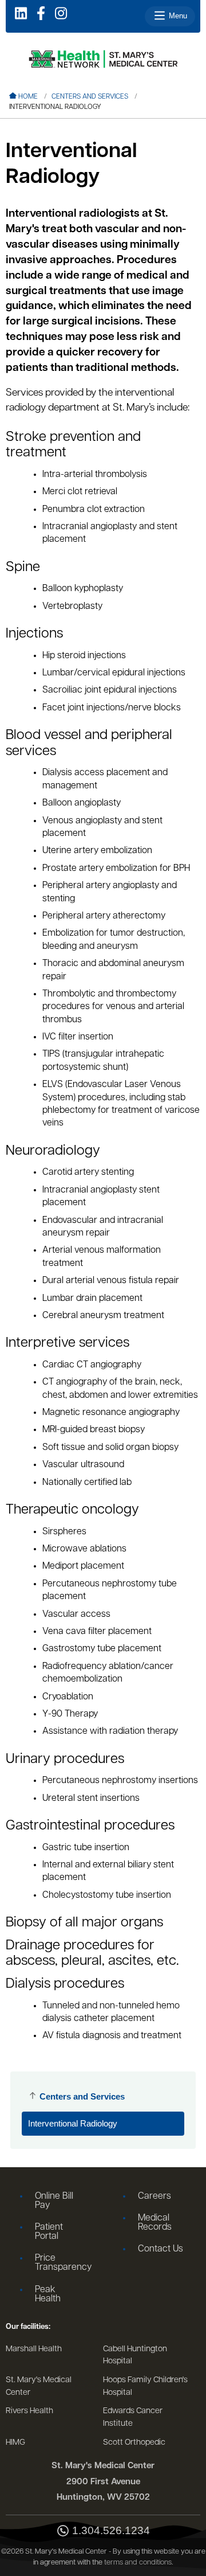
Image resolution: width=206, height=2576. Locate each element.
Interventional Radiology (73, 2123)
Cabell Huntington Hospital (135, 2356)
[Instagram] (61, 14)
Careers (154, 2196)
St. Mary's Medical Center (39, 2387)
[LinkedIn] (21, 14)
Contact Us (161, 2249)
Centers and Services (90, 97)
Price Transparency (62, 2263)
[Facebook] (41, 14)
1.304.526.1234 (111, 2531)
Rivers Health (29, 2411)
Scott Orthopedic (134, 2443)
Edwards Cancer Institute (133, 2417)
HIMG (15, 2443)
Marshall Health (34, 2349)
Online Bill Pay (54, 2201)
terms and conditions (138, 2563)
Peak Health (48, 2294)
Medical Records (155, 2223)
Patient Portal (49, 2232)
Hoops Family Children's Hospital (145, 2387)
